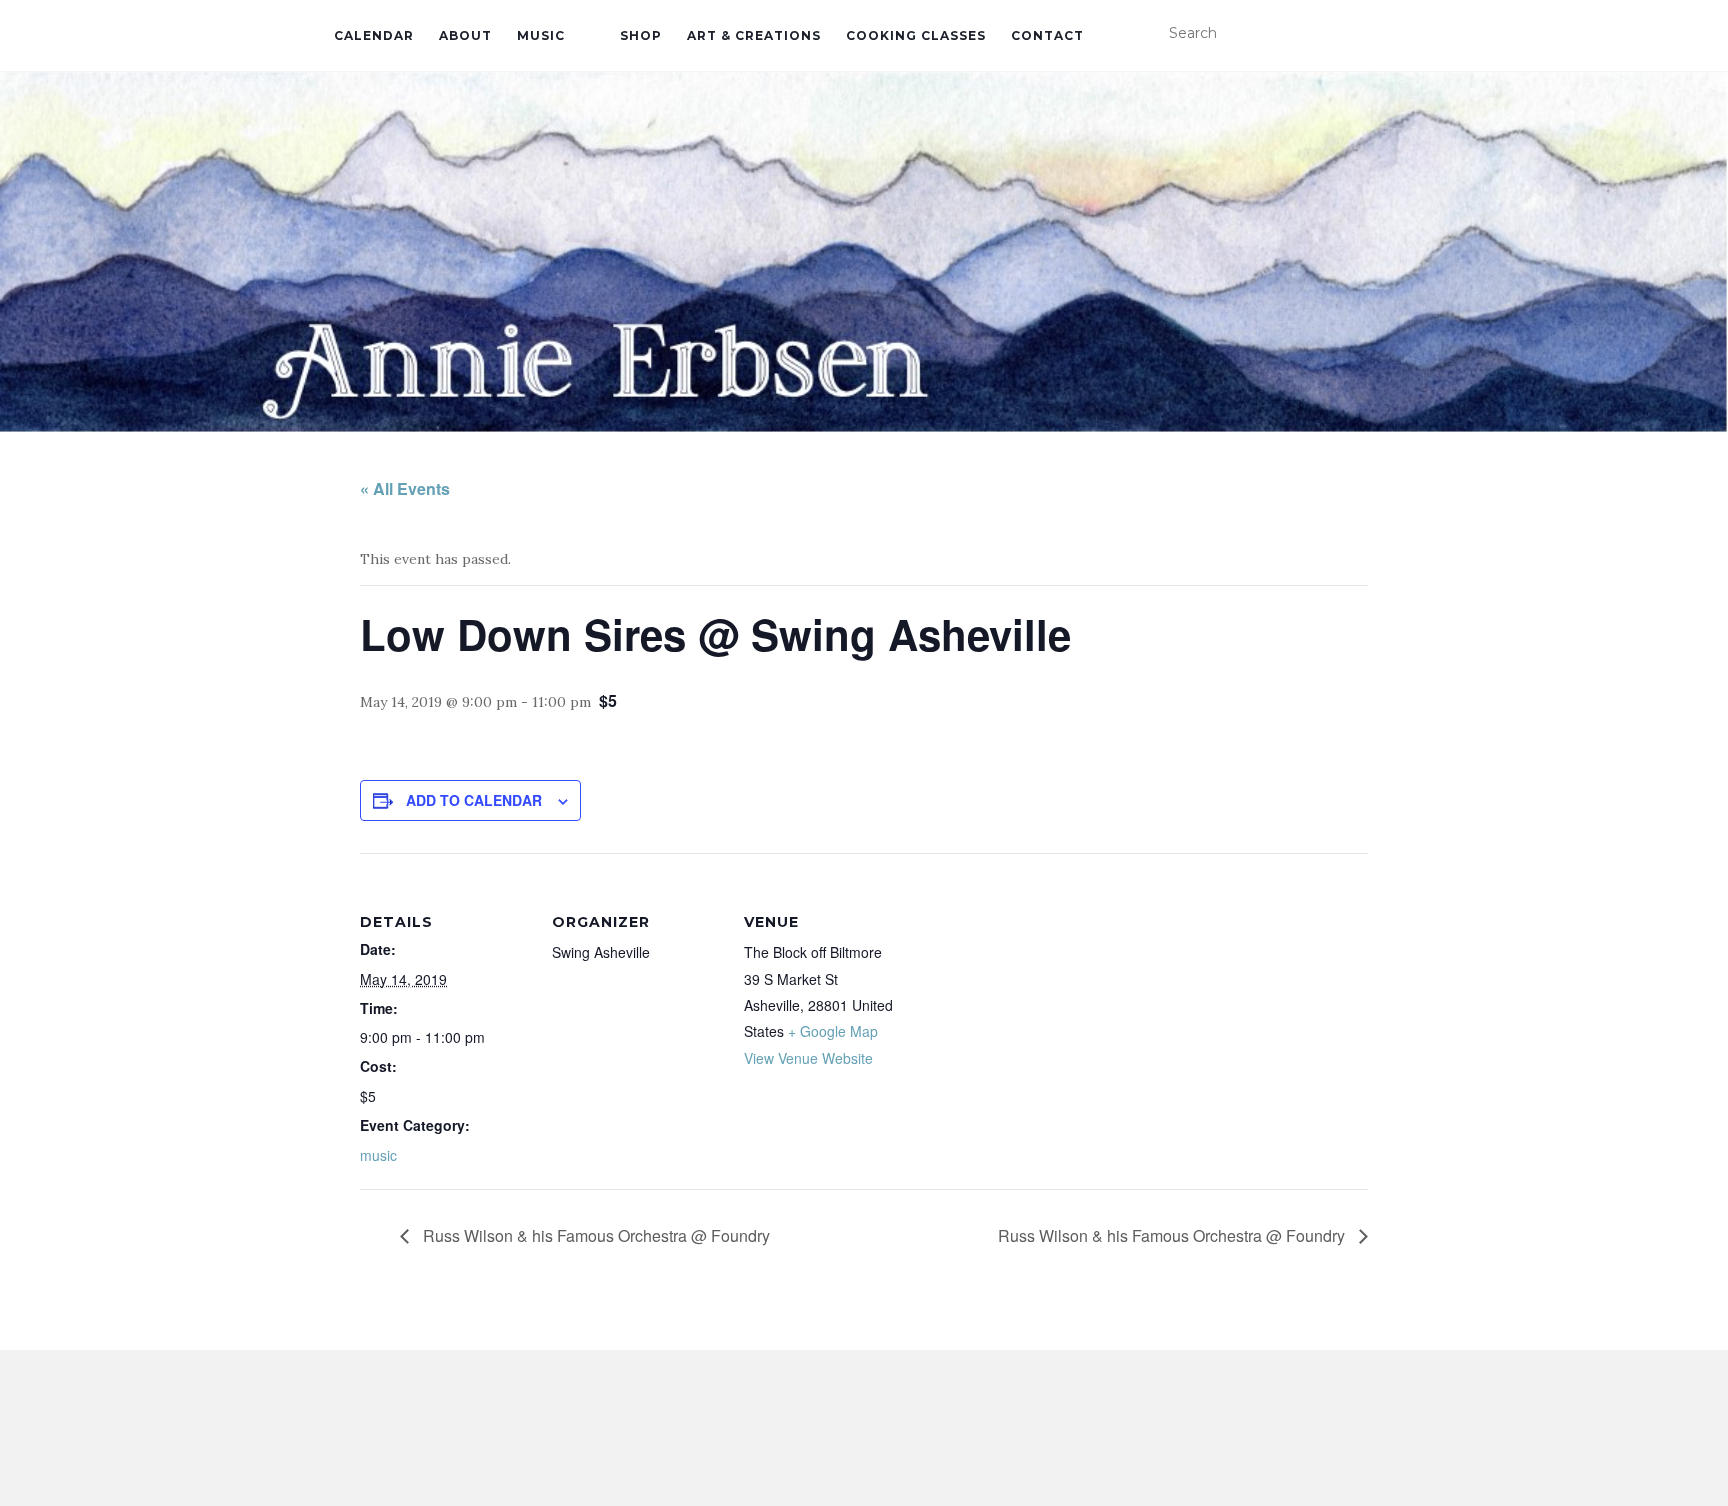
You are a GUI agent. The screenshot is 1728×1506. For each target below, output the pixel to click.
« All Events (405, 488)
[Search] (1381, 34)
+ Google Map (833, 1031)
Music (541, 35)
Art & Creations (754, 35)
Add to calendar (474, 800)
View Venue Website (808, 1058)
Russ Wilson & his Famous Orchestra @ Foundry (594, 1235)
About (465, 35)
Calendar (374, 35)
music (378, 1155)
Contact (1047, 35)
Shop (641, 35)
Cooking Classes (916, 35)
